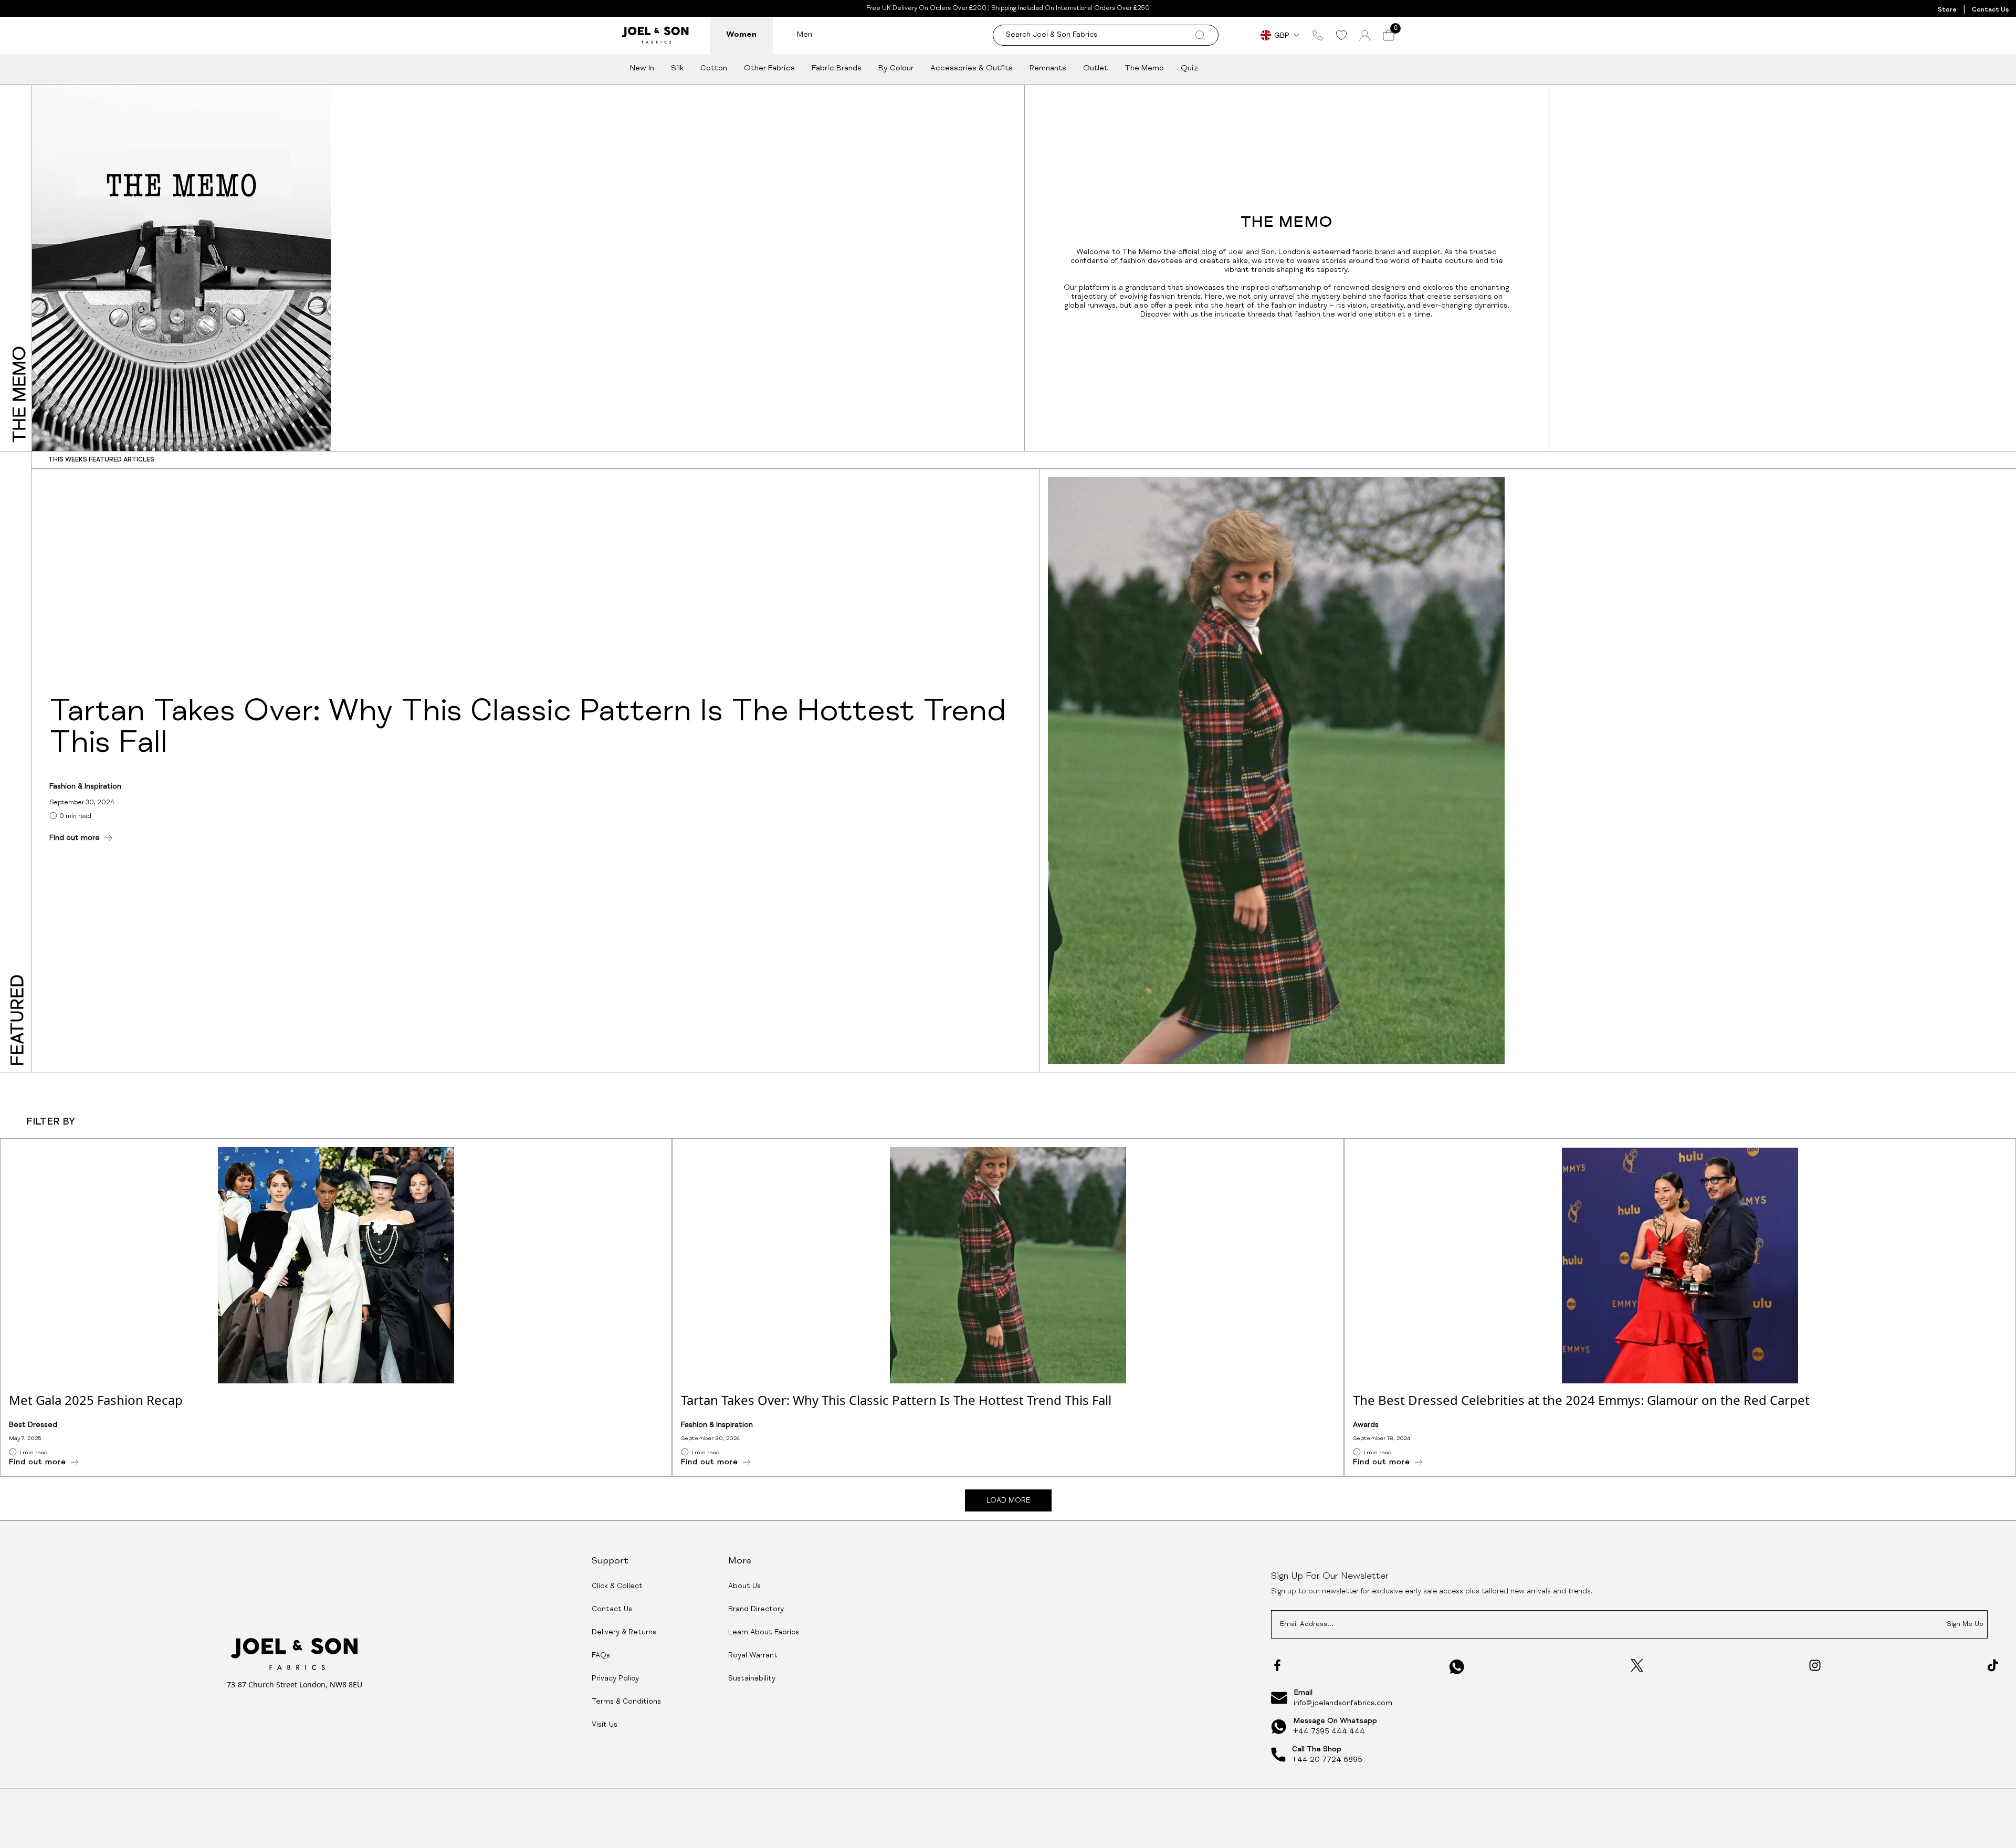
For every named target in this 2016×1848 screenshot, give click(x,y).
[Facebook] (1277, 1665)
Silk (677, 69)
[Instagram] (1815, 1665)
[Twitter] (1637, 1665)
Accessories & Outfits (972, 69)
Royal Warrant (753, 1656)
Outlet (1095, 69)
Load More (1008, 1501)
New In (642, 69)
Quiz (1189, 69)
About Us (744, 1587)
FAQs (601, 1656)
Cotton (714, 69)
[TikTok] (1993, 1665)
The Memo (1144, 69)
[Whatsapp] (1457, 1667)
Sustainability (752, 1679)
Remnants (1048, 69)
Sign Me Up (1965, 1625)
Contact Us (1990, 10)
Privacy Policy (615, 1679)
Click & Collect (617, 1587)
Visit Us (605, 1725)
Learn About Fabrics (764, 1633)
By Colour (896, 69)
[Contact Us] (1318, 35)
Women (741, 35)
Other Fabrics (769, 69)
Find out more (75, 838)
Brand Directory (756, 1610)
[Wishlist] (1341, 35)
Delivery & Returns (624, 1633)
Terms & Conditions (626, 1702)
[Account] (1365, 35)
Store (1947, 10)
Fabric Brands (837, 69)
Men (805, 35)
